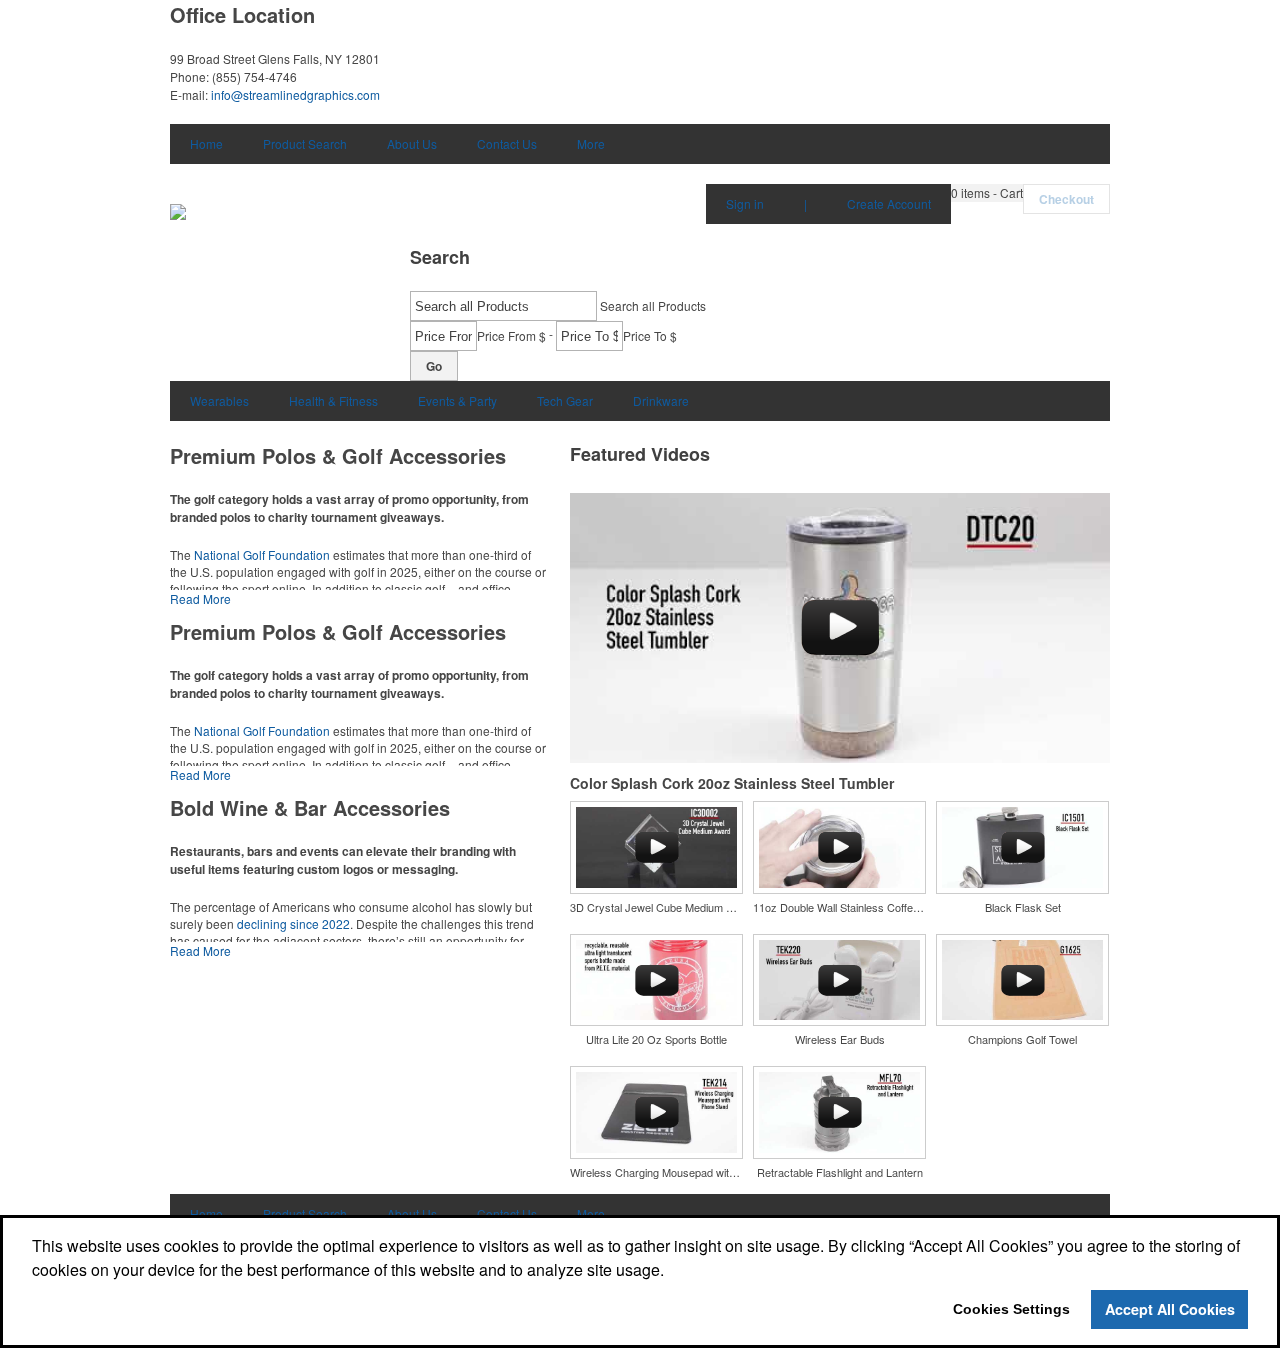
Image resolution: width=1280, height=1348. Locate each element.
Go (434, 366)
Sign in (745, 203)
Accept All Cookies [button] (1170, 1309)
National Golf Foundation (262, 554)
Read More (200, 598)
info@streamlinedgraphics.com (295, 94)
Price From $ (511, 335)
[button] (987, 193)
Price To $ (650, 335)
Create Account (889, 203)
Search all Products (653, 305)
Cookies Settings (1011, 1309)
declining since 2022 (293, 923)
